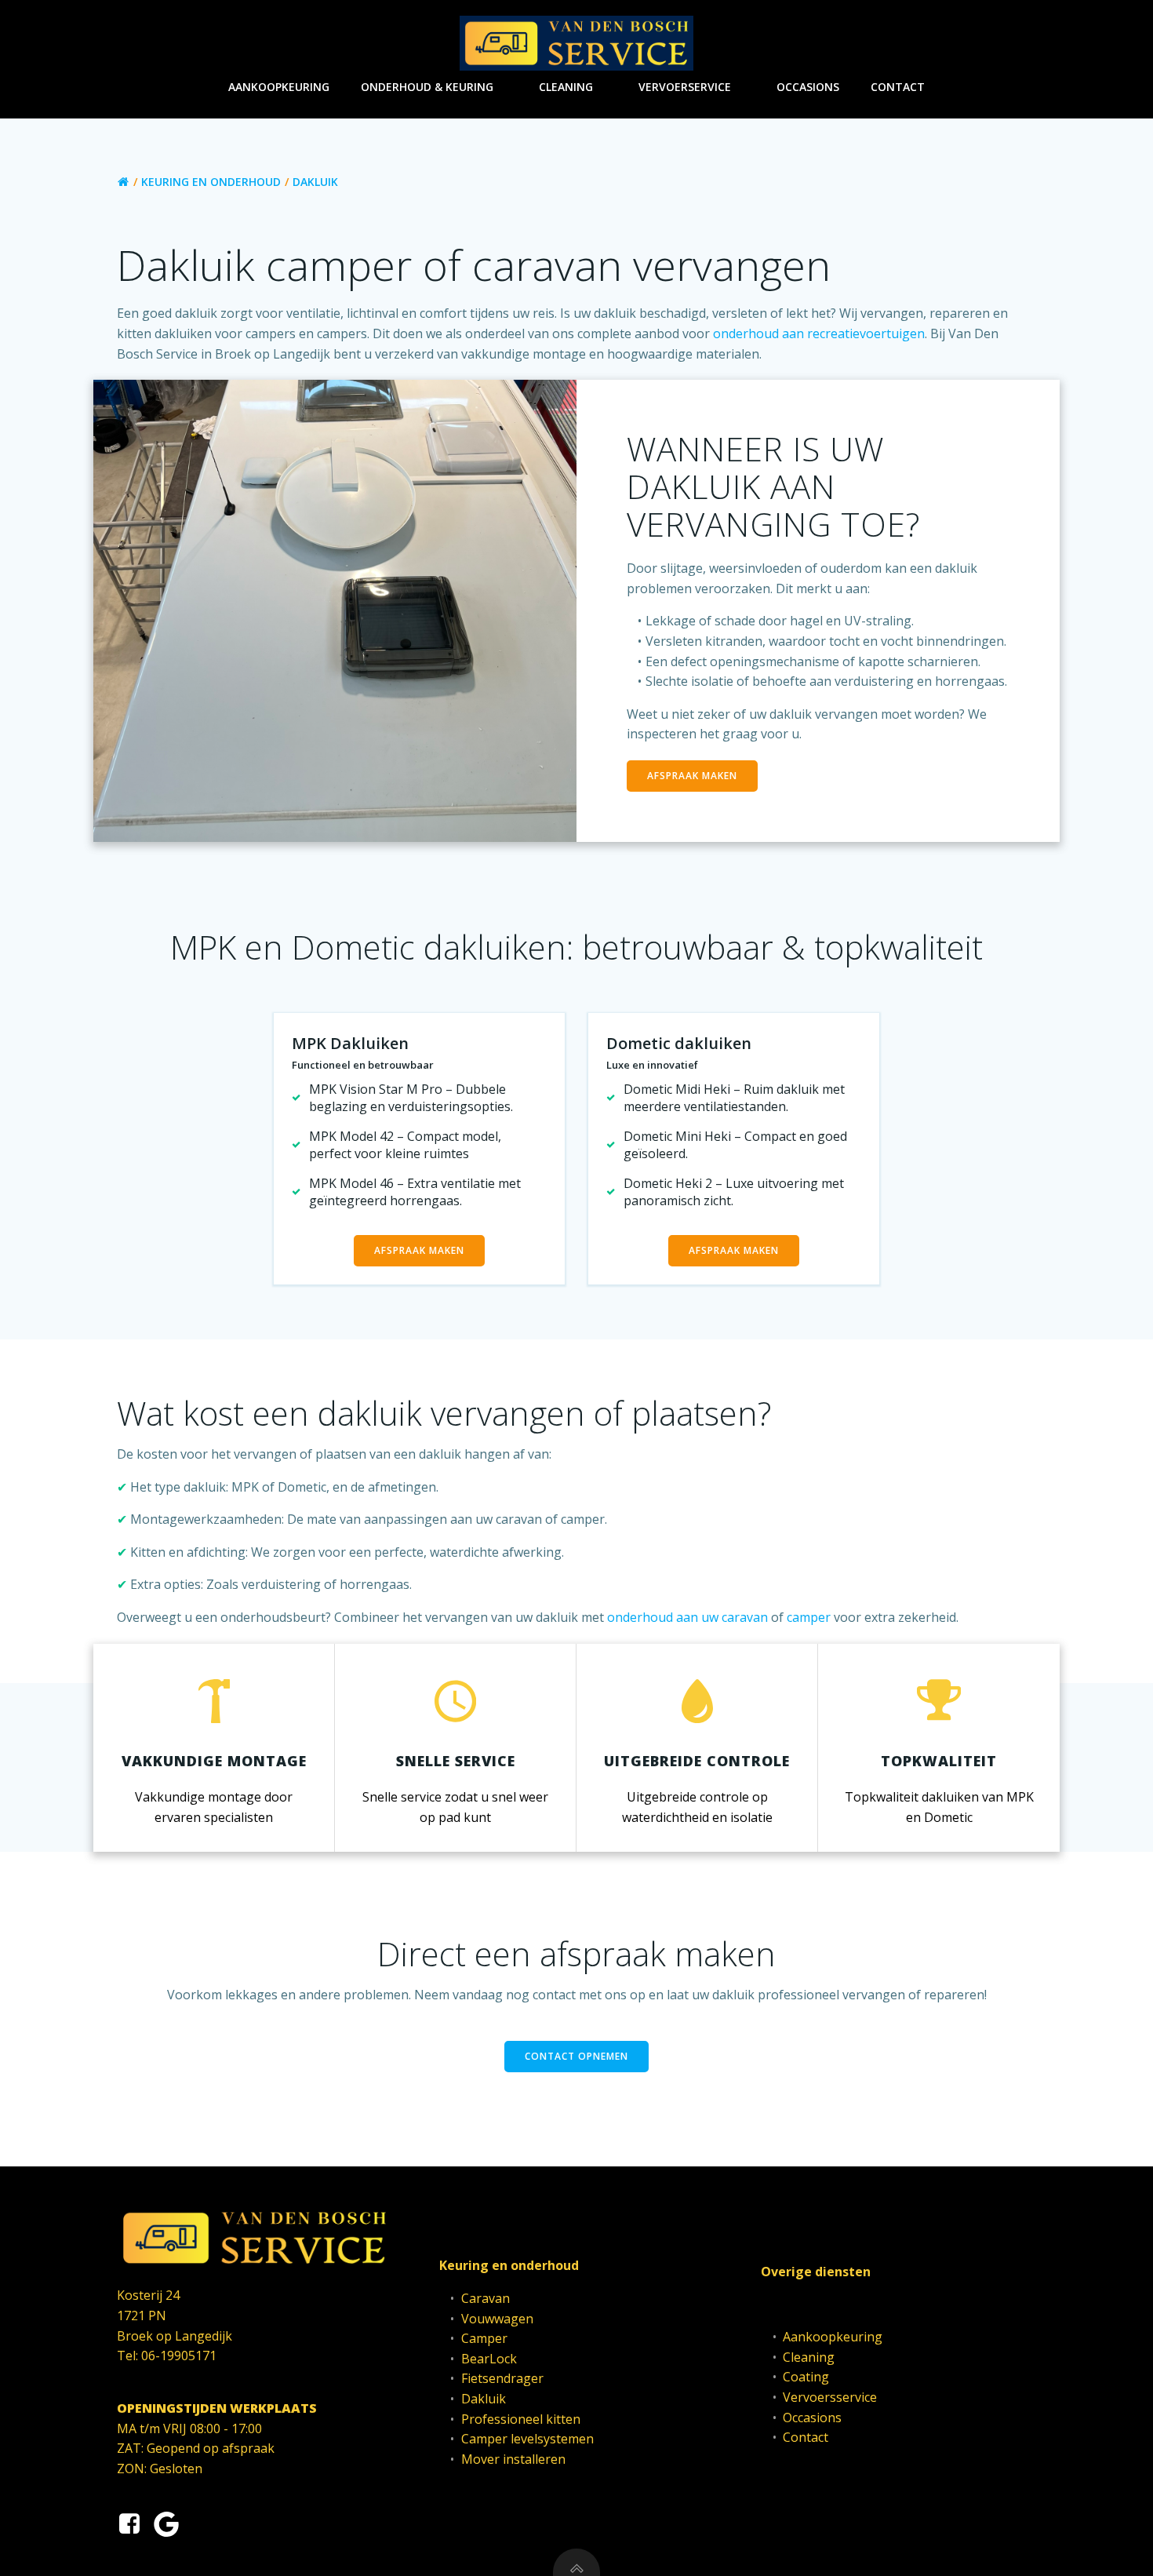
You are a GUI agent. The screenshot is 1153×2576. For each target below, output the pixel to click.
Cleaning (566, 87)
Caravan (486, 2298)
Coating (806, 2377)
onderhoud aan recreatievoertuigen (819, 333)
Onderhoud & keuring (427, 87)
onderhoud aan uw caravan (687, 1617)
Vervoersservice (830, 2397)
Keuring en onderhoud (211, 182)
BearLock (489, 2359)
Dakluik (484, 2399)
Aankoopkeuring (279, 87)
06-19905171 (179, 2356)
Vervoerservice (685, 87)
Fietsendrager (502, 2378)
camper (809, 1617)
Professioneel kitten (521, 2419)
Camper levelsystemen (527, 2439)
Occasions (808, 87)
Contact (898, 87)
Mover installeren (513, 2459)
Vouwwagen (497, 2319)
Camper (484, 2338)
